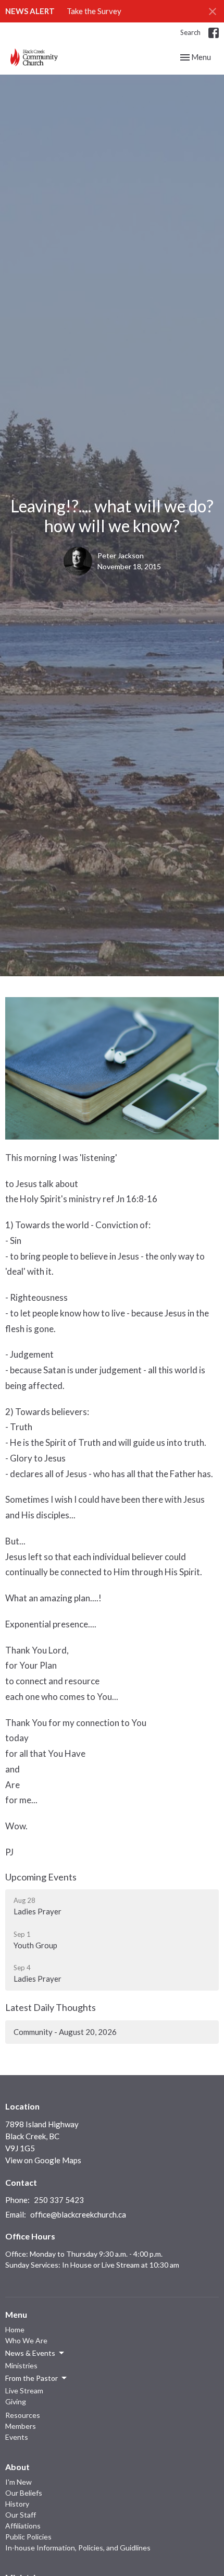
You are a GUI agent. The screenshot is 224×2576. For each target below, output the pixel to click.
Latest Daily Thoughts (51, 2007)
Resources (23, 2415)
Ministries (21, 2365)
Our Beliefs (24, 2493)
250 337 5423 (59, 2200)
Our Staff (21, 2515)
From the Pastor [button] (32, 2378)
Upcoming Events (41, 1877)
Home (15, 2329)
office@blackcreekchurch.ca (78, 2214)
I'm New (18, 2482)
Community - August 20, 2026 (65, 2032)
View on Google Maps (43, 2160)
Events (17, 2437)
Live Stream (24, 2391)
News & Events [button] (30, 2353)
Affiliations (23, 2526)
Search (190, 32)
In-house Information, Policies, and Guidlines (78, 2548)
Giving (16, 2401)
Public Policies (28, 2537)
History (17, 2504)
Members (21, 2426)
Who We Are (26, 2340)
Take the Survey (94, 11)
